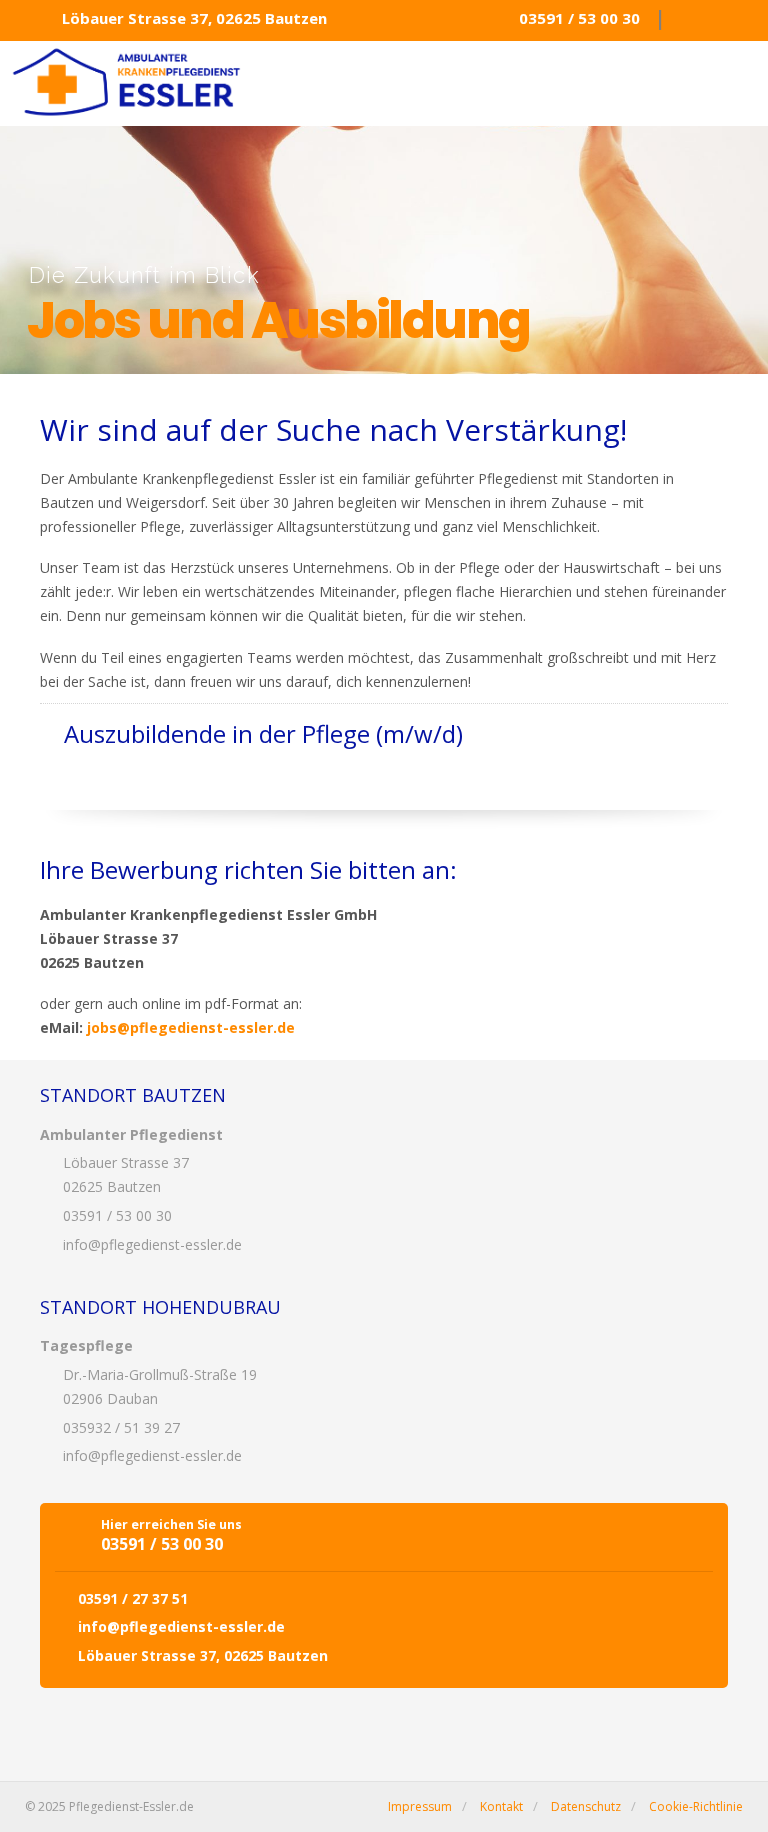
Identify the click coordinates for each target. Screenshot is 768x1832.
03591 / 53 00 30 (579, 18)
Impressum (420, 1806)
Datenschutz (586, 1806)
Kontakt (501, 1806)
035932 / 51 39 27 (121, 1427)
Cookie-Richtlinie (696, 1806)
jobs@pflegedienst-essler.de (191, 1027)
